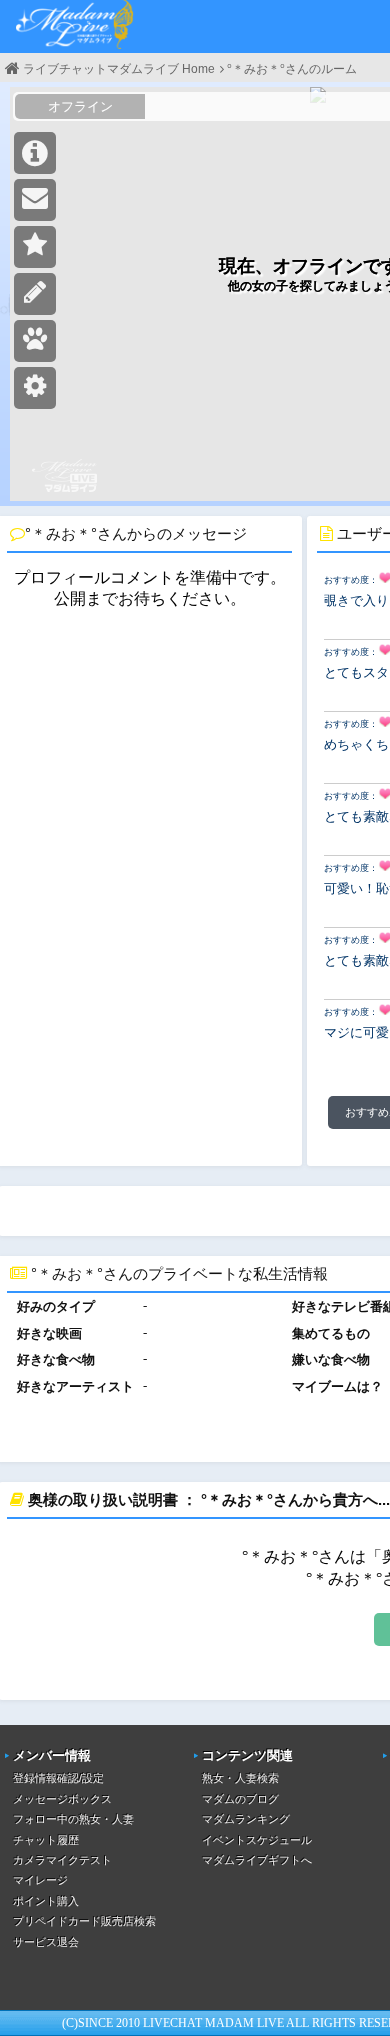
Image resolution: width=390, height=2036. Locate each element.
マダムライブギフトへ (257, 1860)
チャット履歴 (46, 1840)
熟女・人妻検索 (240, 1778)
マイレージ (40, 1880)
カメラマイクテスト (62, 1860)
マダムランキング (246, 1819)
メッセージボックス (62, 1799)
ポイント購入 (46, 1901)
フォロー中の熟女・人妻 (73, 1819)
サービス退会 (46, 1942)
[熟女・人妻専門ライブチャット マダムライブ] (75, 26)
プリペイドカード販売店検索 (84, 1921)
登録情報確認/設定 (58, 1778)
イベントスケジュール (257, 1840)
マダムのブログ (240, 1799)
